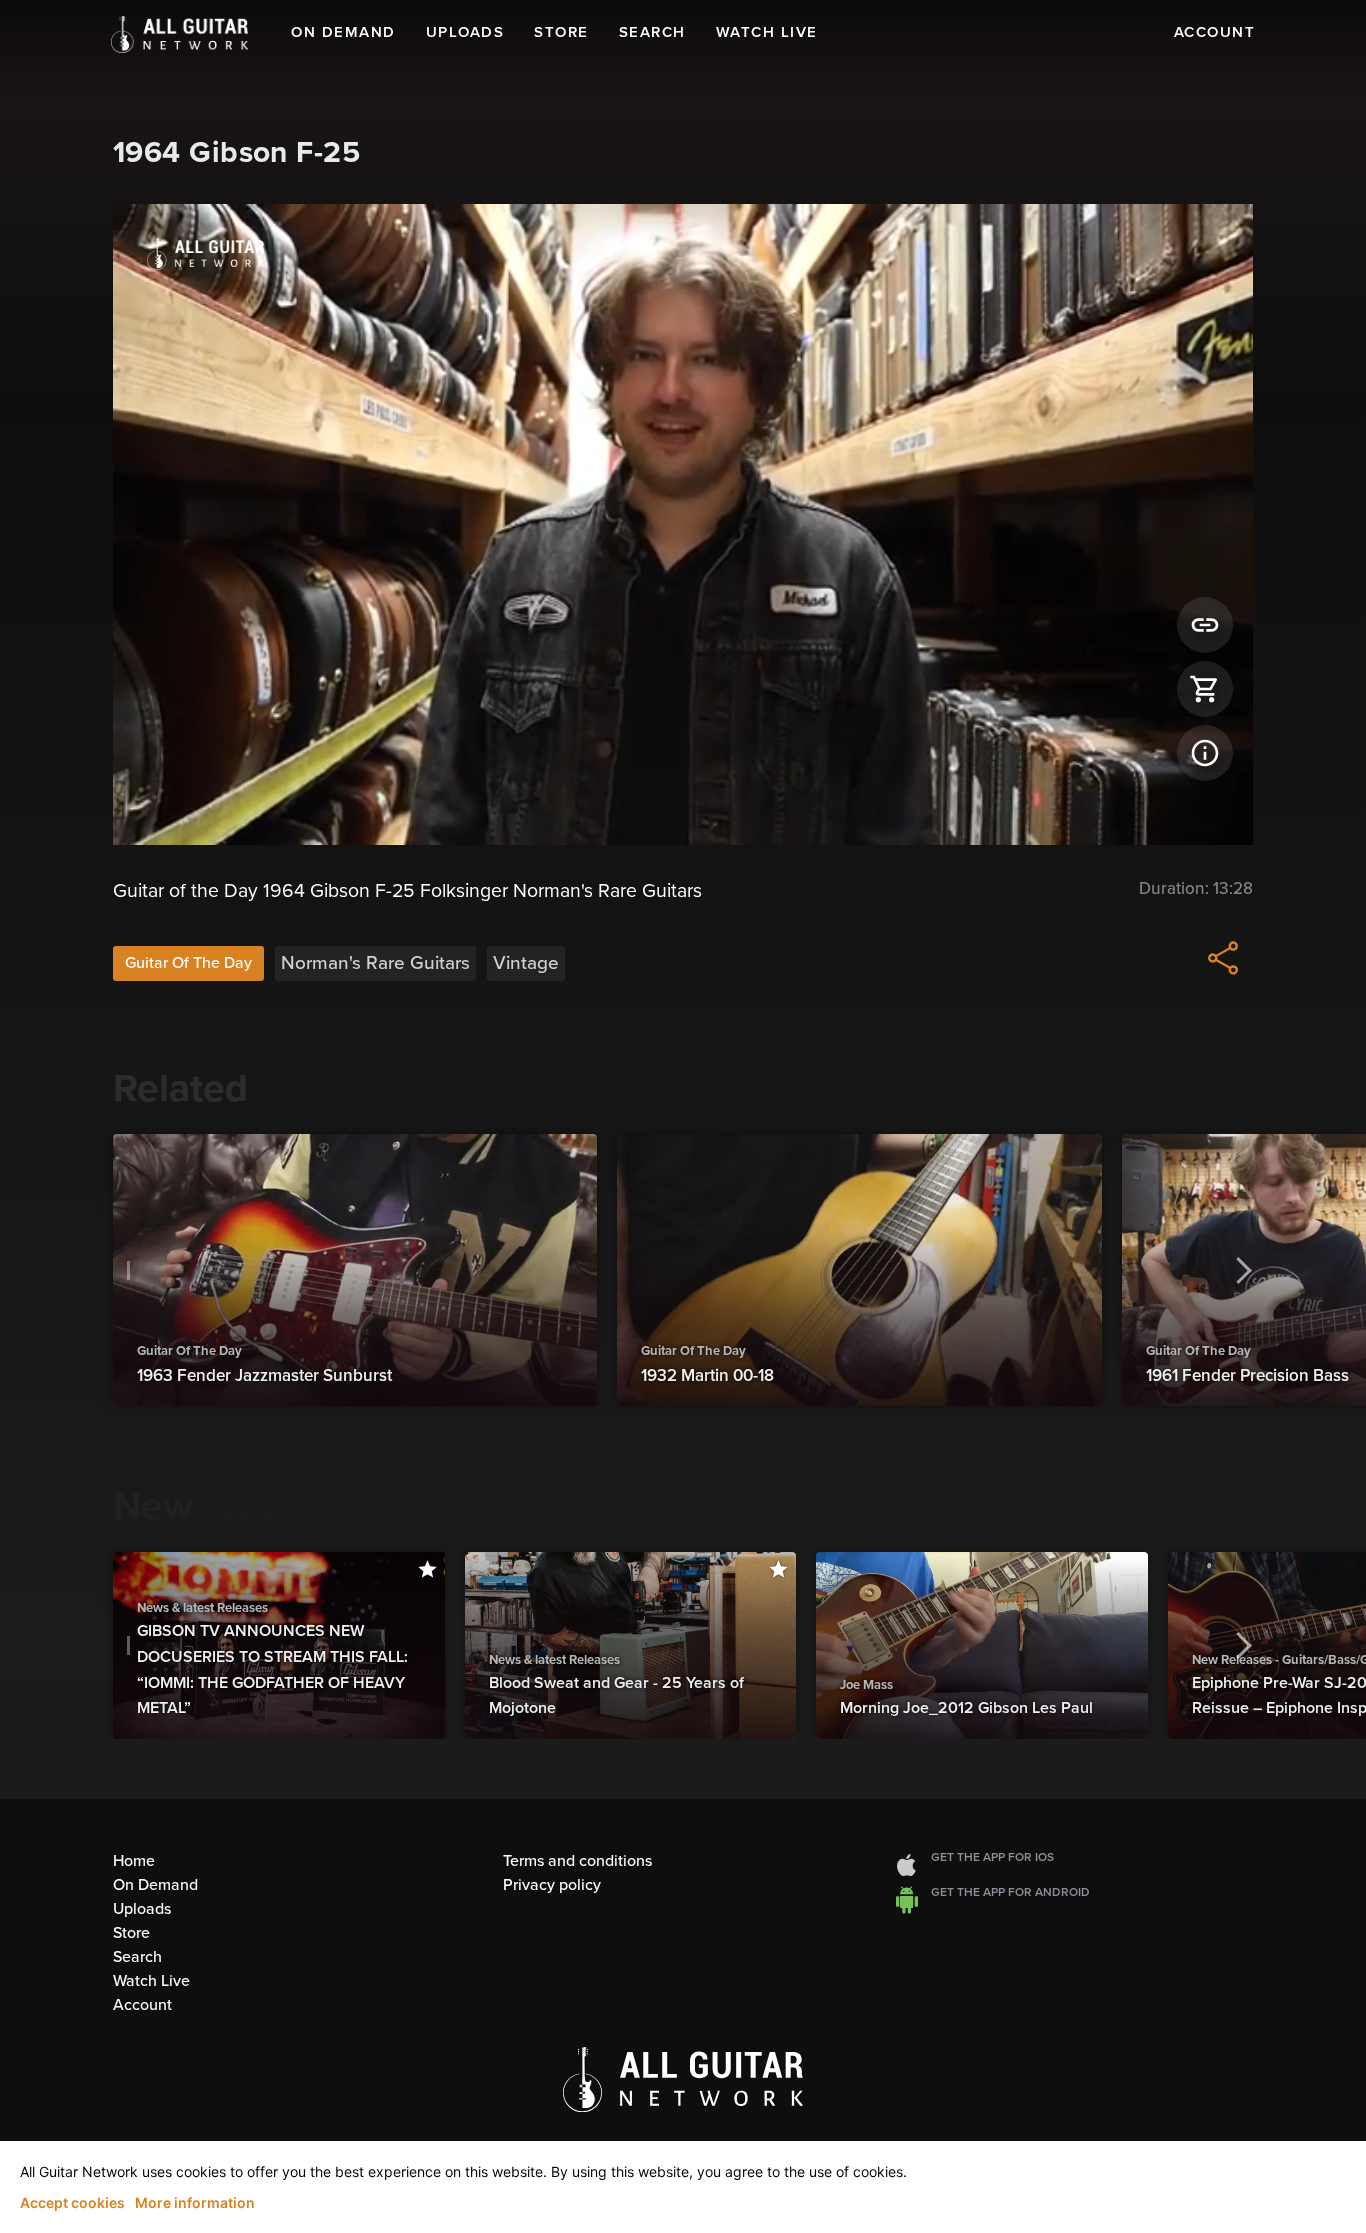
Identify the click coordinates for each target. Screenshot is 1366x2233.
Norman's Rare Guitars (375, 963)
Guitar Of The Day (188, 963)
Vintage (526, 963)
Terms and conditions (577, 1861)
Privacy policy (552, 1885)
